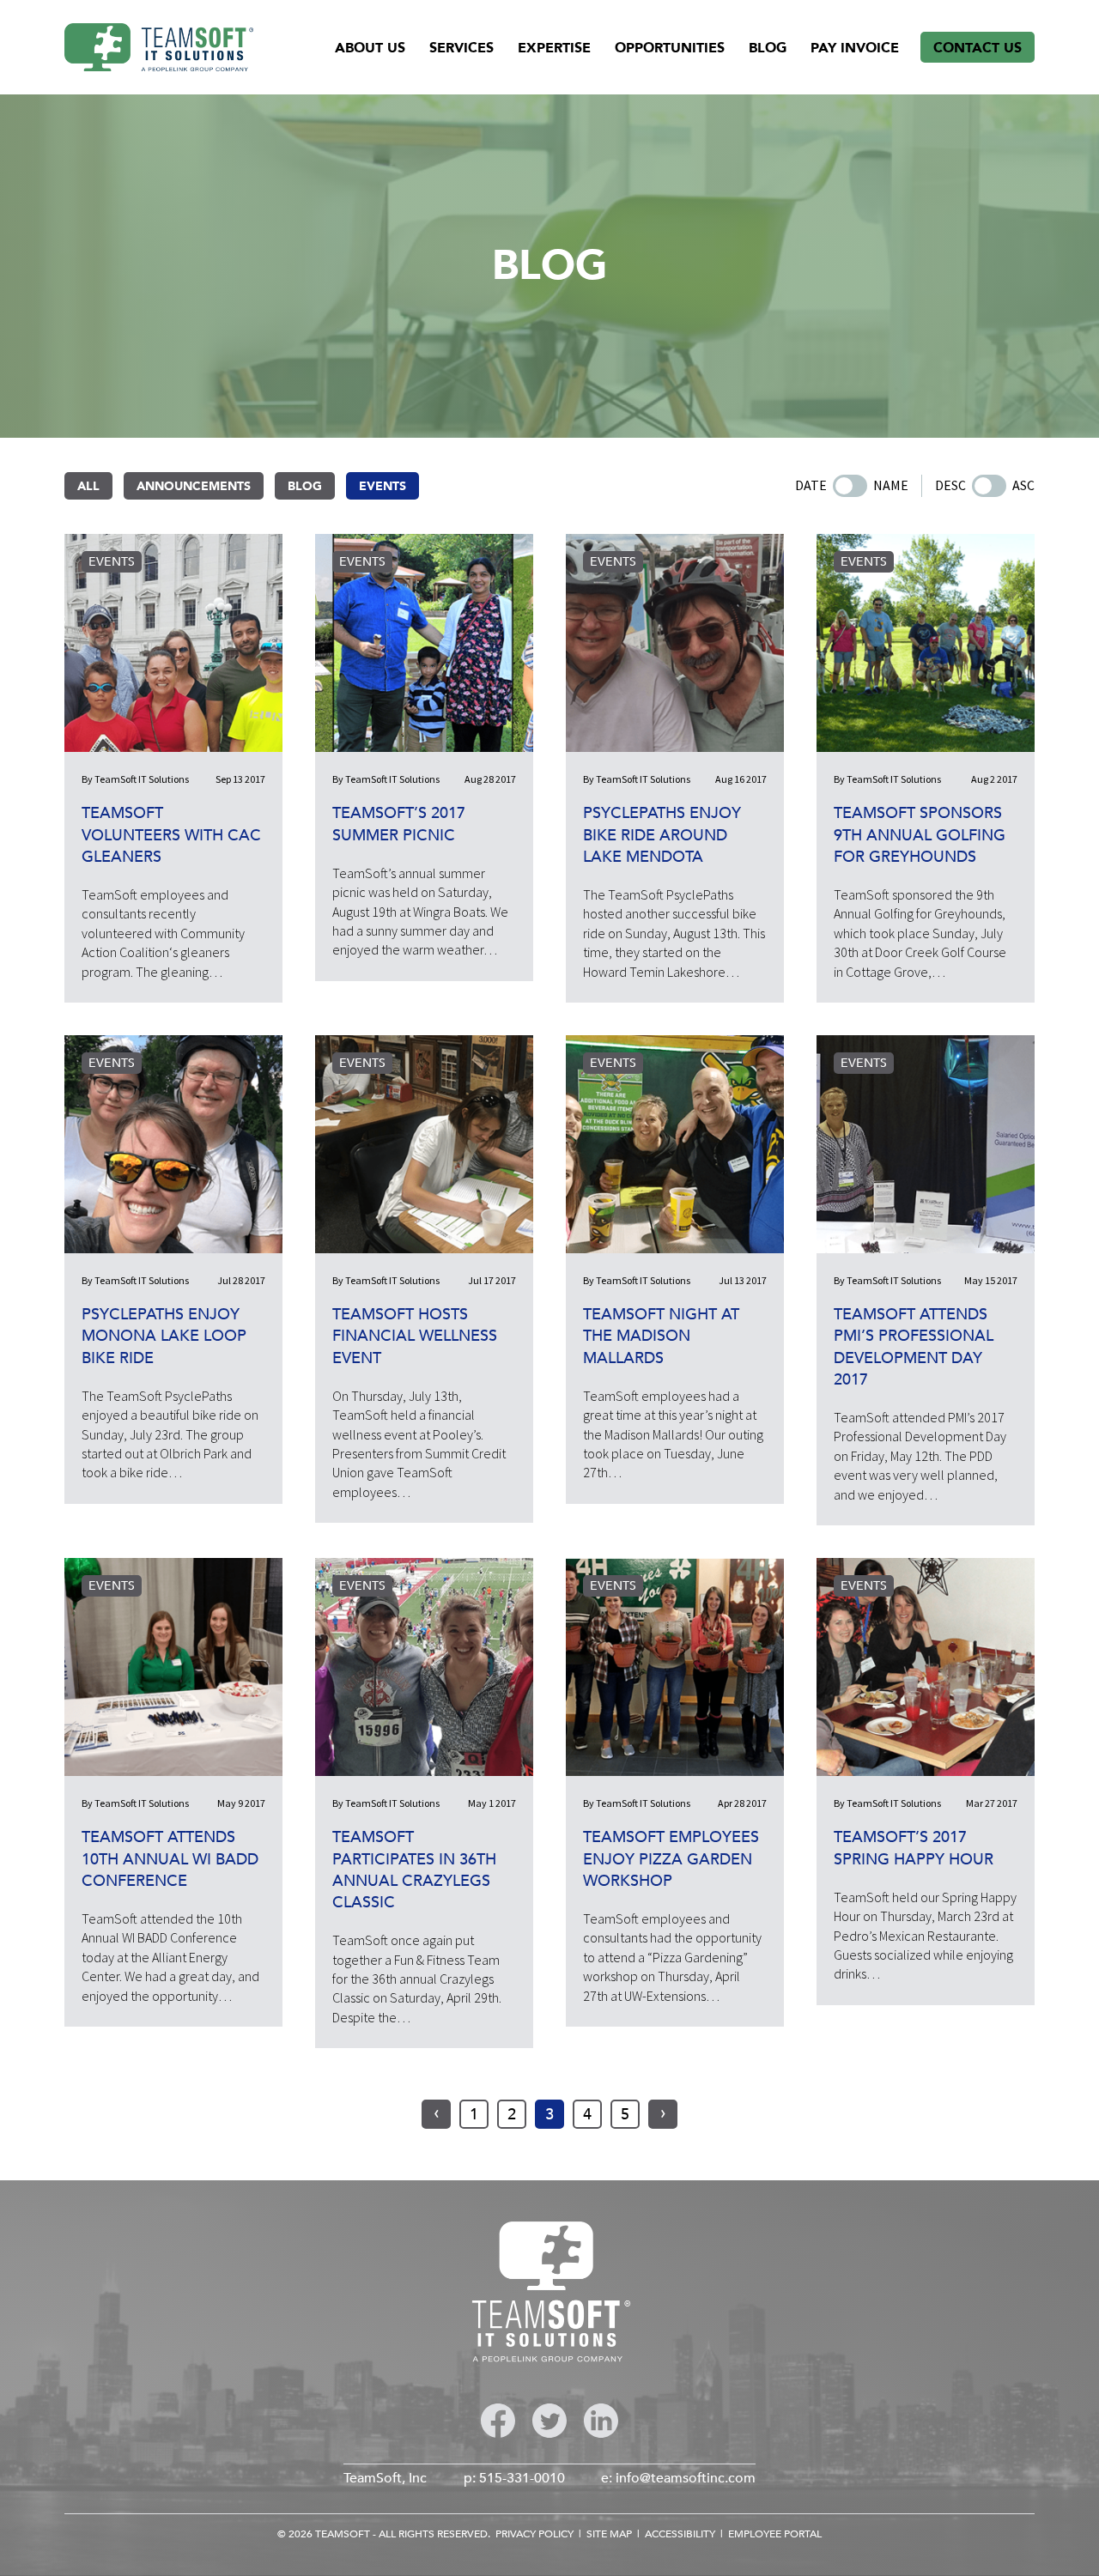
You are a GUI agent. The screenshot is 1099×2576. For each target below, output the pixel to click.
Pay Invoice (855, 48)
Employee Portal (775, 2534)
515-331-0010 (522, 2478)
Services (461, 48)
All (88, 486)
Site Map (609, 2534)
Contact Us (978, 48)
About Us (370, 48)
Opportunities (670, 48)
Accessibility (680, 2534)
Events (383, 486)
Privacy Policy (534, 2534)
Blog (768, 48)
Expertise (554, 48)
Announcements (194, 486)
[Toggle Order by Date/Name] (850, 486)
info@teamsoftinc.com (686, 2478)
